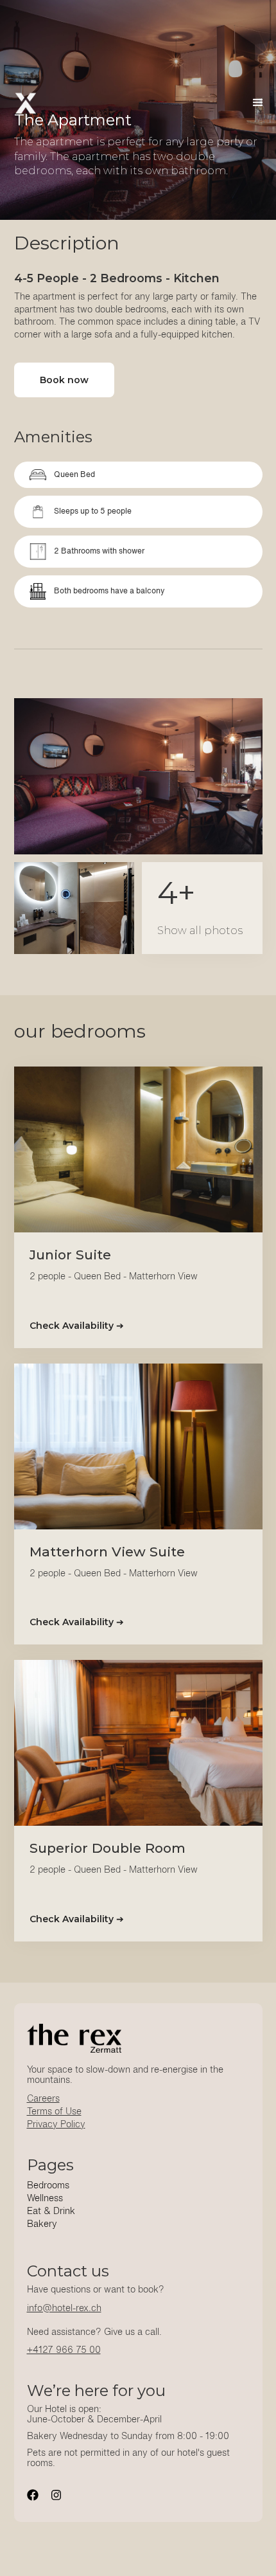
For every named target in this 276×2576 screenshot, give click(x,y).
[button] (258, 103)
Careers (43, 2099)
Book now (64, 380)
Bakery (42, 2224)
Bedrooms (48, 2186)
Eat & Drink (51, 2211)
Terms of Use (54, 2112)
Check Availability (77, 1326)
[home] (26, 103)
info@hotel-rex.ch (64, 2309)
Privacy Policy (56, 2125)
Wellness (45, 2199)
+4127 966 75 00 (64, 2350)
